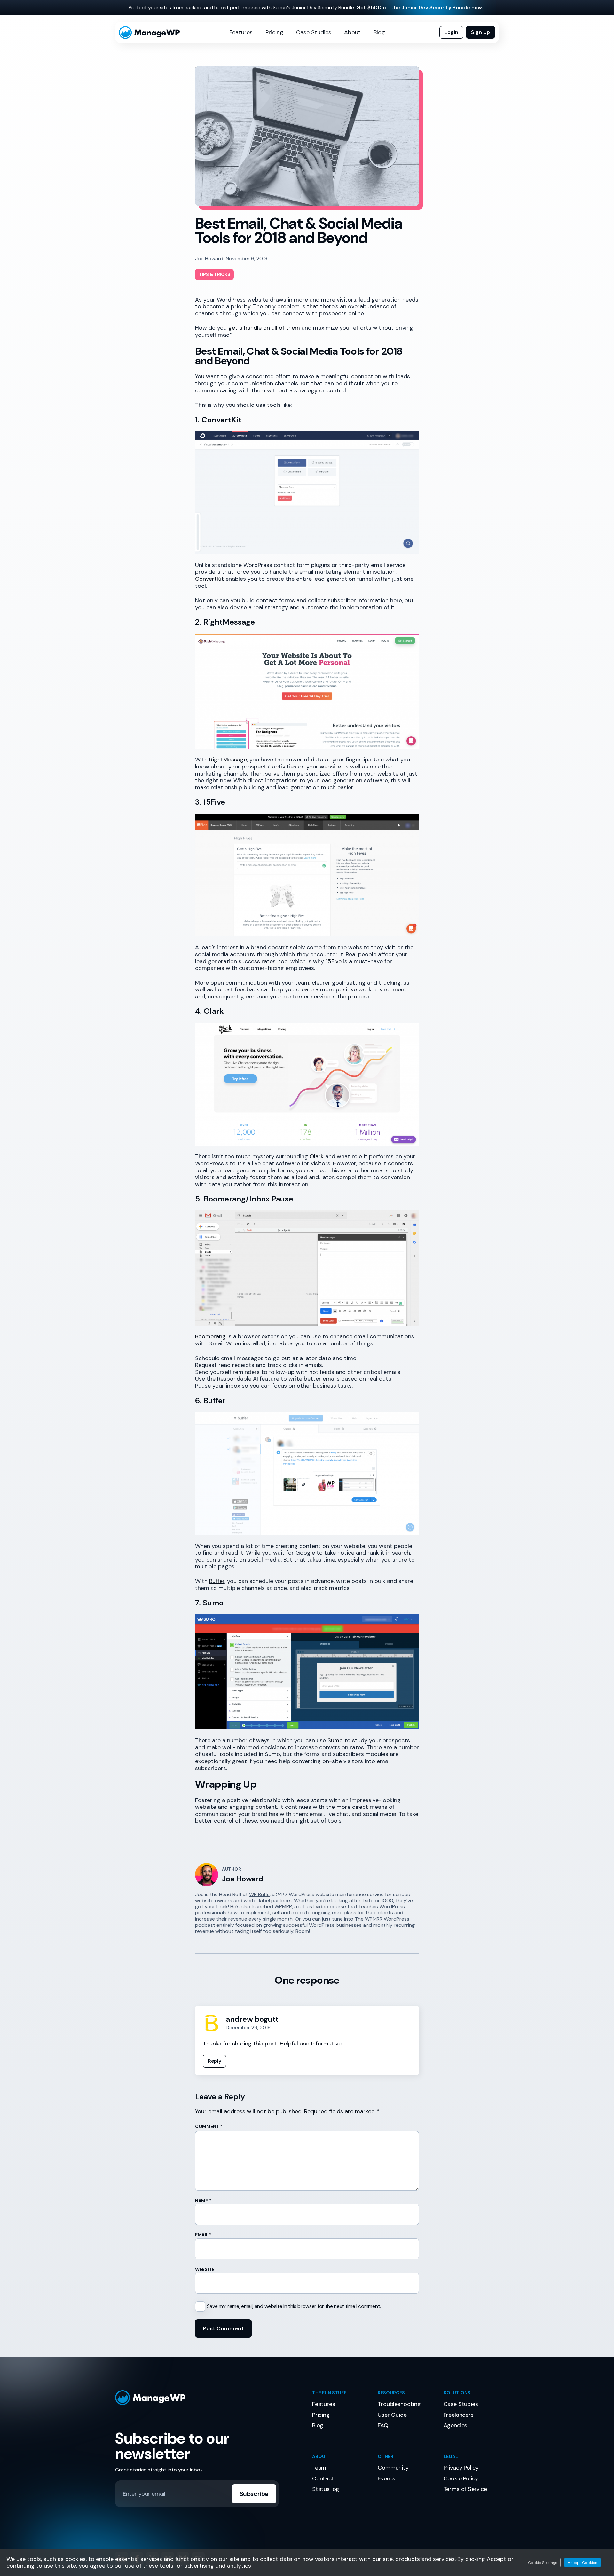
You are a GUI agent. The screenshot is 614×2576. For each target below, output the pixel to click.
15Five (334, 961)
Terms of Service (465, 2489)
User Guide (392, 2415)
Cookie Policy (461, 2478)
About (352, 32)
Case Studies (314, 32)
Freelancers (459, 2415)
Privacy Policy (461, 2468)
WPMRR (283, 1906)
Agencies (456, 2425)
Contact (323, 2478)
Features (241, 32)
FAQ (383, 2425)
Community (393, 2468)
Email (203, 2235)
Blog (379, 32)
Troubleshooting (399, 2404)
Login (451, 32)
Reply (214, 2061)
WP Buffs (259, 1894)
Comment (209, 2126)
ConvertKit (209, 579)
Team (319, 2468)
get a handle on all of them (264, 328)
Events (386, 2478)
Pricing (274, 32)
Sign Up (480, 32)
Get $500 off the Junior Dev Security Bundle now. (420, 8)
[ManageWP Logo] (209, 2398)
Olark (317, 1156)
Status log (326, 2489)
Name (203, 2201)
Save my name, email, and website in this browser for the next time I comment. (294, 2306)
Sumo (335, 1740)
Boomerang (210, 1336)
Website (205, 2269)
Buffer (217, 1581)
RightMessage (228, 760)
